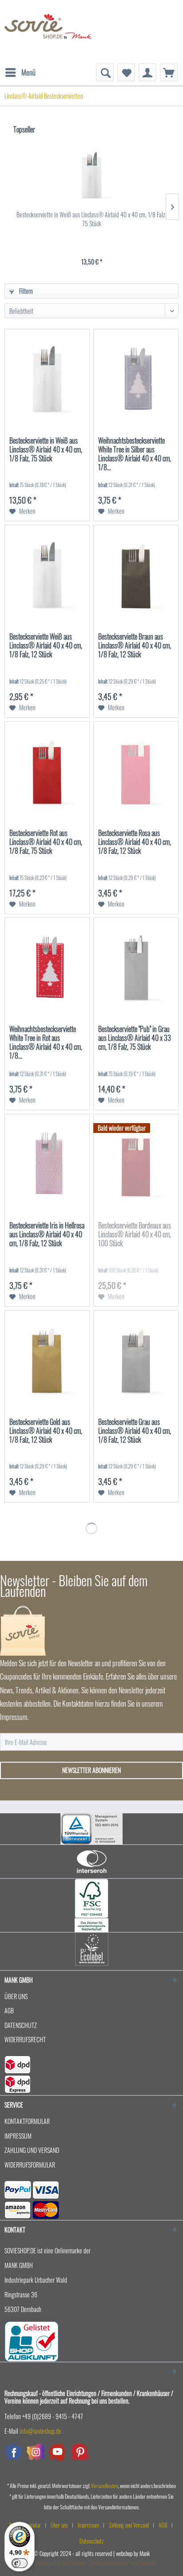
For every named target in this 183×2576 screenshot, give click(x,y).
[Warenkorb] (169, 72)
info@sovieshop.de (40, 2431)
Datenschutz (21, 2025)
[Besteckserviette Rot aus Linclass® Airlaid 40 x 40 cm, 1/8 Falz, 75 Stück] (47, 771)
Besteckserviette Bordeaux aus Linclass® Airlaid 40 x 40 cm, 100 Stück (135, 1235)
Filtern (25, 291)
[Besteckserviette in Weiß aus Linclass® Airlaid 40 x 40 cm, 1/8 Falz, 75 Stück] (91, 175)
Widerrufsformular (30, 2165)
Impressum (18, 2136)
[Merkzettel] (126, 72)
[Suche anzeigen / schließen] (105, 72)
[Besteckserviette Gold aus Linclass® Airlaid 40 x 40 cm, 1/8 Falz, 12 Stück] (47, 1360)
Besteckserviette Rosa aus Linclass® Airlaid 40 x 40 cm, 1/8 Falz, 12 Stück (135, 842)
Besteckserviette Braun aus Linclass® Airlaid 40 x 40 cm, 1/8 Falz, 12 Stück (135, 646)
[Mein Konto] (147, 72)
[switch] (20, 2563)
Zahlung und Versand (32, 2150)
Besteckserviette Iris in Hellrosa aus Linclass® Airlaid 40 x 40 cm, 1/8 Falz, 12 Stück (47, 1235)
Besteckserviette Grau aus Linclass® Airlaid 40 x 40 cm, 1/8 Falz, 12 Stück (135, 1431)
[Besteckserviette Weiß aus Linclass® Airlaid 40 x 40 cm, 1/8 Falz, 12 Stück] (47, 574)
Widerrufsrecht (25, 2039)
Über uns (16, 1996)
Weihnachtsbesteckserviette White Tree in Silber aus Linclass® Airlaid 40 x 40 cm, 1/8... (135, 454)
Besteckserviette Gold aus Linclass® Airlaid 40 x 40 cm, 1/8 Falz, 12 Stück (46, 1431)
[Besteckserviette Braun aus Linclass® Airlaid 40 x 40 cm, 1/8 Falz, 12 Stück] (136, 574)
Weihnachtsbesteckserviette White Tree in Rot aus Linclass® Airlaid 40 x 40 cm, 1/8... (46, 1043)
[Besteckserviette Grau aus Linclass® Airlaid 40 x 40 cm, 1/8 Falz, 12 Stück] (136, 1360)
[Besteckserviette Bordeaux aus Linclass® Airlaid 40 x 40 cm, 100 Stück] (136, 1163)
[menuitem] (20, 68)
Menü (28, 72)
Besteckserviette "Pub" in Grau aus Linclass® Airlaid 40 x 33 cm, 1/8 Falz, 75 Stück (135, 1038)
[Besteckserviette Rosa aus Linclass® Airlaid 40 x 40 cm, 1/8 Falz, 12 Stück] (136, 771)
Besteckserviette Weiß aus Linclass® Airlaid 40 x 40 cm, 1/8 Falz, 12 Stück (46, 646)
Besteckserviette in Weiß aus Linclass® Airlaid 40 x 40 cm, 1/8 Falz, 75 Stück (91, 219)
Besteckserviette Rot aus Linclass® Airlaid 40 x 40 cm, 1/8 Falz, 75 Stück (46, 842)
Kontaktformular (27, 2121)
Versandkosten (105, 2486)
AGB (9, 2010)
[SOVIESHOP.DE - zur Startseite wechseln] (48, 32)
